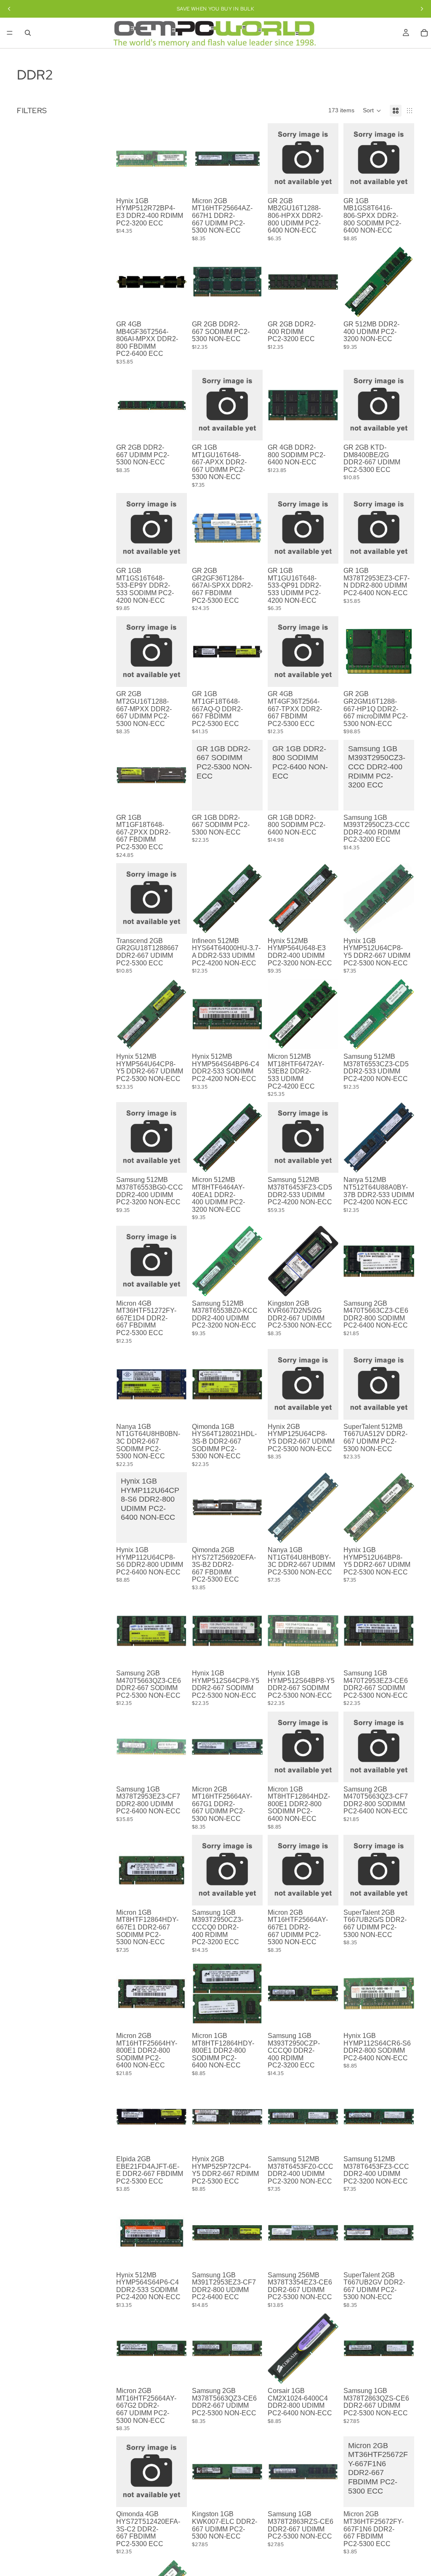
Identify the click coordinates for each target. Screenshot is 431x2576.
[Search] (28, 33)
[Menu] (10, 33)
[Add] (174, 181)
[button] (372, 111)
